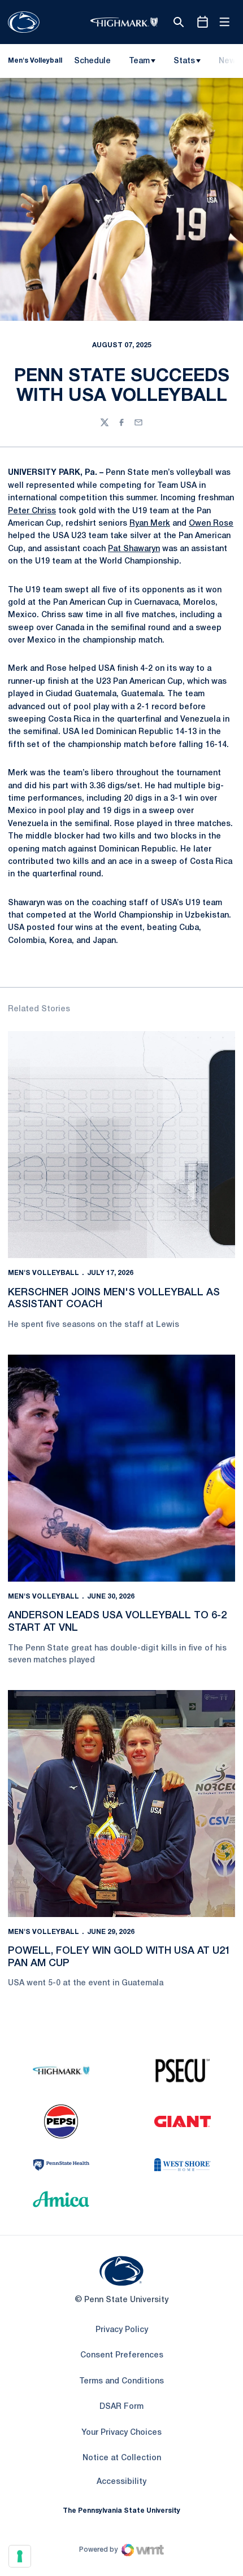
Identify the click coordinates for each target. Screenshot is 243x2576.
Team (139, 61)
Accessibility (121, 2482)
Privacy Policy (122, 2330)
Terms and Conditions (121, 2381)
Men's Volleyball (44, 1273)
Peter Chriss (32, 511)
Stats (184, 61)
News (229, 61)
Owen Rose (211, 524)
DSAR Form (121, 2407)
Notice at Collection (122, 2458)
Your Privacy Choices (121, 2433)
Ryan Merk (150, 524)
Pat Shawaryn (134, 549)
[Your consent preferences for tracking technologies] (20, 2556)
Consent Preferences (122, 2355)
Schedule (92, 61)
